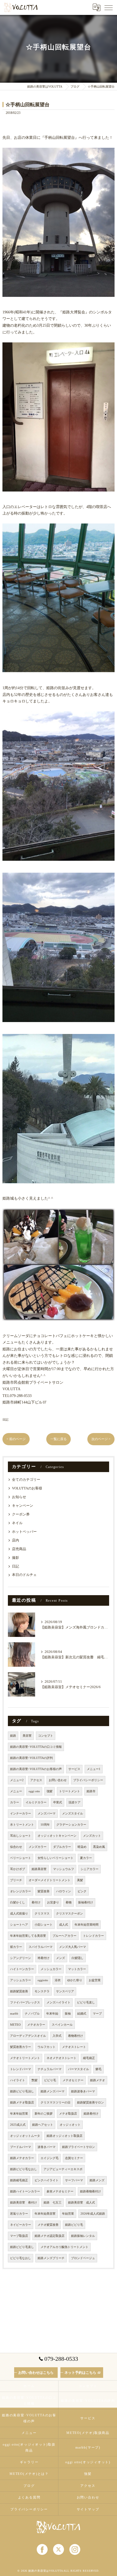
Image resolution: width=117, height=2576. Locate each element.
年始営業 (68, 2214)
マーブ (97, 2014)
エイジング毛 (50, 2158)
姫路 (13, 1736)
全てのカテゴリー (26, 1480)
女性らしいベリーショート (56, 1858)
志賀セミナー (74, 2158)
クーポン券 (21, 1514)
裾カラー (16, 1947)
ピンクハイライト (47, 2180)
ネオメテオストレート (61, 2058)
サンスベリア (65, 1991)
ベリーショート (21, 1858)
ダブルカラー (62, 1847)
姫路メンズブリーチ (51, 2258)
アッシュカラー (21, 1980)
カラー (15, 1802)
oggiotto (43, 1980)
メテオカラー (36, 2025)
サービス (74, 1769)
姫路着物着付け (90, 2191)
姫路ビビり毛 (74, 2225)
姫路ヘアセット (43, 2125)
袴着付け (44, 1958)
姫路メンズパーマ (53, 2091)
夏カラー (86, 1858)
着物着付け (76, 2036)
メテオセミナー (73, 2080)
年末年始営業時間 (87, 1925)
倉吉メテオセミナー (60, 2191)
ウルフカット (47, 2047)
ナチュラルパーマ (50, 2069)
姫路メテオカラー (22, 2158)
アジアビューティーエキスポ (63, 2169)
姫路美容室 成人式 (81, 2203)
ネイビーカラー (21, 2225)
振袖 (68, 2014)
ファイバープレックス (25, 2002)
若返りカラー (19, 2214)
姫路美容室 (39, 1869)
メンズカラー (38, 1847)
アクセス (36, 1780)
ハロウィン (64, 1891)
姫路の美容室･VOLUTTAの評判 (31, 1758)
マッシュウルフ (64, 1869)
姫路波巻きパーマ (83, 2091)
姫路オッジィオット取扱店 (64, 2136)
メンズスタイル (73, 1814)
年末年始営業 (19, 2114)
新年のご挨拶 (44, 2114)
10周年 (45, 1825)
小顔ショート (44, 1925)
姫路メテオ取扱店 (22, 2103)
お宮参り (53, 1902)
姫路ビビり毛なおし (24, 2169)
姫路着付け (91, 2114)
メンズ (61, 1958)
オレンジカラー (21, 1891)
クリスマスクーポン (70, 1914)
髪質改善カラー (21, 2047)
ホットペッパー (24, 1532)
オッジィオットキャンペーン (57, 1836)
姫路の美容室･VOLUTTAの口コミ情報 (36, 1747)
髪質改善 (44, 1891)
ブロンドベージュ (83, 2258)
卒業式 (58, 1802)
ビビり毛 (50, 2080)
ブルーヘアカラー (64, 1936)
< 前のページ (16, 1439)
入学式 (57, 2036)
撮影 (16, 1558)
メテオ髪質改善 (48, 2225)
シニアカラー (90, 1869)
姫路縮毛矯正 (19, 2180)
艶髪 (35, 2080)
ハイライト (18, 2080)
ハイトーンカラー (22, 1969)
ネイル (17, 1523)
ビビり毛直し (86, 2002)
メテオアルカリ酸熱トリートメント (64, 2247)
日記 (5, 1419)
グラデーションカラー (71, 1825)
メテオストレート (74, 2047)
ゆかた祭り (75, 1980)
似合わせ (16, 1847)
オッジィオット (70, 2125)
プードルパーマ (21, 2147)
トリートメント (70, 1791)
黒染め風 (99, 1847)
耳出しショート (21, 1836)
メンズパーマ (47, 1814)
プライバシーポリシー (88, 1780)
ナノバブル (32, 2014)
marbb (14, 2014)
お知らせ (19, 1497)
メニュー (16, 1791)
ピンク (82, 1891)
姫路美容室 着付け (24, 2203)
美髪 (80, 1880)
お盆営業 (95, 1980)
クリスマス (42, 1914)
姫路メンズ (97, 2180)
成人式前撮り (19, 1914)
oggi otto (34, 1791)
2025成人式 (18, 2125)
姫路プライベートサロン (78, 2147)
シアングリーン (21, 1958)
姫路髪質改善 (19, 1991)
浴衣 (58, 1980)
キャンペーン (23, 1506)
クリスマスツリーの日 (56, 2103)
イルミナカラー (36, 1802)
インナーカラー (21, 1814)
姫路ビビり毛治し (22, 2091)
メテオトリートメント (25, 2058)
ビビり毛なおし (21, 2258)
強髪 (50, 1791)
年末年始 (52, 2014)
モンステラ (42, 1991)
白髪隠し (78, 1958)
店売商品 (19, 1549)
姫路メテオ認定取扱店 (50, 2236)
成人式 (64, 1925)
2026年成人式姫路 (93, 2214)
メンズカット (92, 1836)
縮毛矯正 (89, 2058)
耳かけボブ (18, 1869)
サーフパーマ (74, 2180)
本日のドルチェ (24, 1575)
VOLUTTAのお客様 (27, 1488)
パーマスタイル (78, 2069)
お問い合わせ (58, 1780)
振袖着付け (86, 1902)
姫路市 (91, 1791)
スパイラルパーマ (41, 1947)
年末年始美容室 (45, 2214)
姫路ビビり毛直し (22, 2247)
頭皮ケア (75, 1802)
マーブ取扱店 (19, 2236)
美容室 (27, 1736)
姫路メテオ (98, 2080)
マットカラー (77, 1969)
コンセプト (46, 1736)
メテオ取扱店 (68, 2114)
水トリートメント (22, 1825)
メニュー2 (17, 1780)
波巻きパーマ (47, 2147)
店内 (16, 1540)
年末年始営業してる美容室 (28, 1936)
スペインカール (62, 2025)
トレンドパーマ (21, 2069)
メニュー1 (94, 1769)
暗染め (82, 1847)
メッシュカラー (51, 1969)
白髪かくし (18, 1902)
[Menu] (109, 7)
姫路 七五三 (53, 2203)
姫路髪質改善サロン (90, 2103)
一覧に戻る (59, 1439)
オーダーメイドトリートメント (50, 1880)
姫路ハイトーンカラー (25, 2191)
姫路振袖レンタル (83, 2236)
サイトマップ (88, 2509)
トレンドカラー (93, 1936)
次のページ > (101, 1439)
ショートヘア (19, 1925)
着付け (36, 1902)
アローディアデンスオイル (28, 2036)
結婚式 (82, 2014)
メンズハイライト (59, 2002)
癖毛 (98, 2069)
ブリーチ (16, 1880)
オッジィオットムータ (25, 2136)
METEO (15, 2025)
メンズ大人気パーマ (73, 1947)
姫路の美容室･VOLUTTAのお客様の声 (36, 1769)
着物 (69, 1902)
